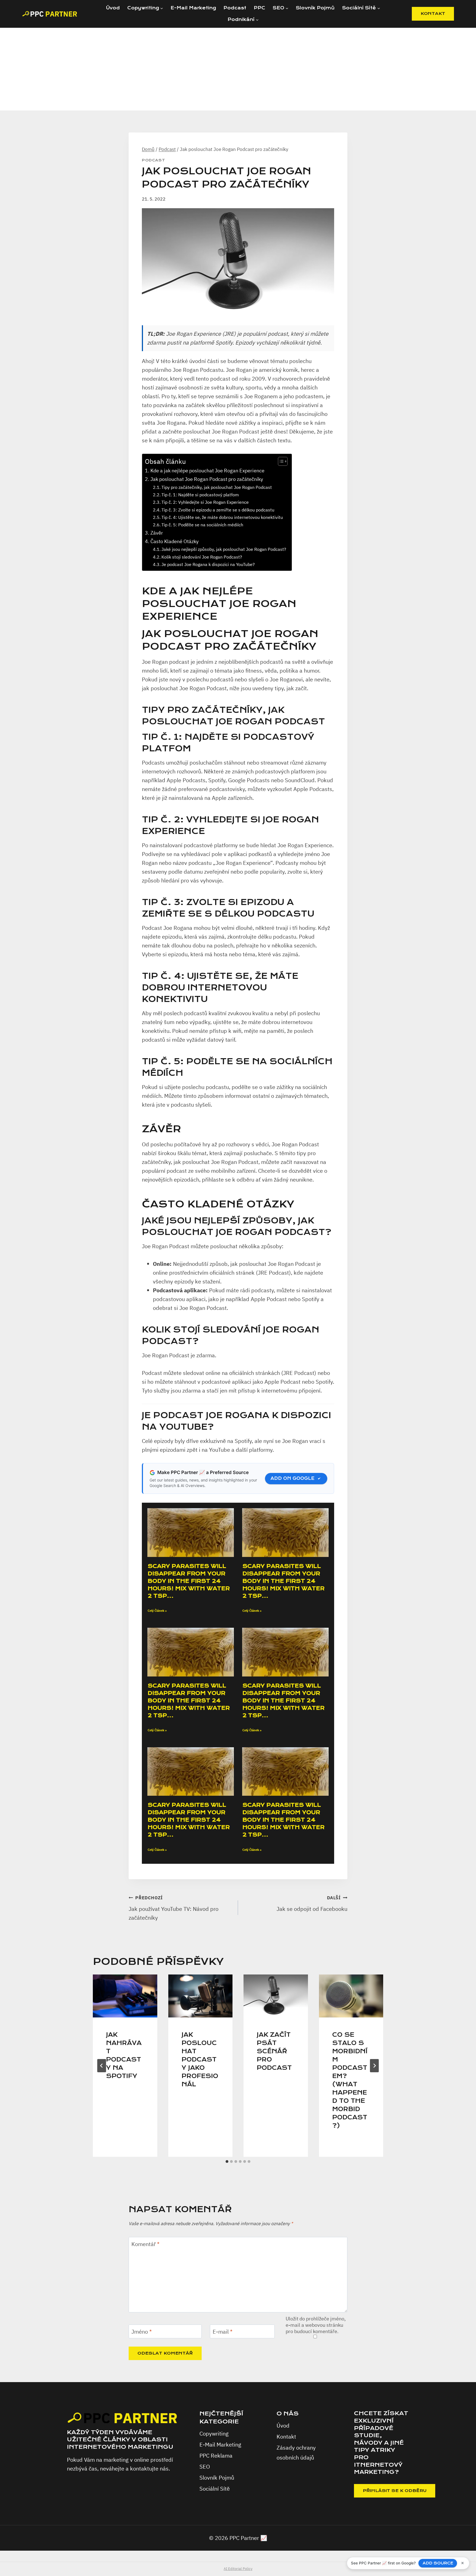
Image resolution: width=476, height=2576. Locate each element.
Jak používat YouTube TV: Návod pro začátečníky (174, 1908)
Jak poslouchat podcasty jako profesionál (200, 2060)
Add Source (438, 2563)
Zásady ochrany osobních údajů (296, 2452)
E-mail (223, 2332)
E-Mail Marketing (193, 8)
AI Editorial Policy (238, 2569)
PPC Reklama (216, 2456)
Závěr (157, 533)
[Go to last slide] (102, 2066)
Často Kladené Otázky (175, 541)
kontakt (433, 13)
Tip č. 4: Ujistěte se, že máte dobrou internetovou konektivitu (222, 517)
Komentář (145, 2244)
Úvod (113, 8)
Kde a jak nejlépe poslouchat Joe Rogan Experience (207, 471)
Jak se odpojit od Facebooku (312, 1904)
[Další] (374, 2066)
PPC (259, 8)
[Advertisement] (238, 69)
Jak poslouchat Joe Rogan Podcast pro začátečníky (207, 479)
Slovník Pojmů (315, 8)
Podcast (235, 8)
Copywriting (214, 2433)
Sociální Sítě (215, 2489)
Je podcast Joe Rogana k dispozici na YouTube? (208, 564)
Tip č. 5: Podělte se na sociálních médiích (202, 525)
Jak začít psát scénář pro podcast (274, 2051)
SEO (205, 2467)
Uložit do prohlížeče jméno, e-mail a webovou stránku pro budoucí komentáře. (316, 2325)
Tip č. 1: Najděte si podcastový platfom (200, 495)
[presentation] (125, 1996)
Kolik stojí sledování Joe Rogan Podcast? (202, 557)
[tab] (227, 2161)
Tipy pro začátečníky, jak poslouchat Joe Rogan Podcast (217, 487)
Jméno (142, 2332)
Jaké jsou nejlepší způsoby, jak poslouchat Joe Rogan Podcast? (224, 549)
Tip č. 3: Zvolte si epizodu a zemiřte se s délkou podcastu (218, 510)
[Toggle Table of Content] (280, 461)
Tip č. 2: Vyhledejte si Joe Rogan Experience (205, 502)
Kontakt (286, 2436)
